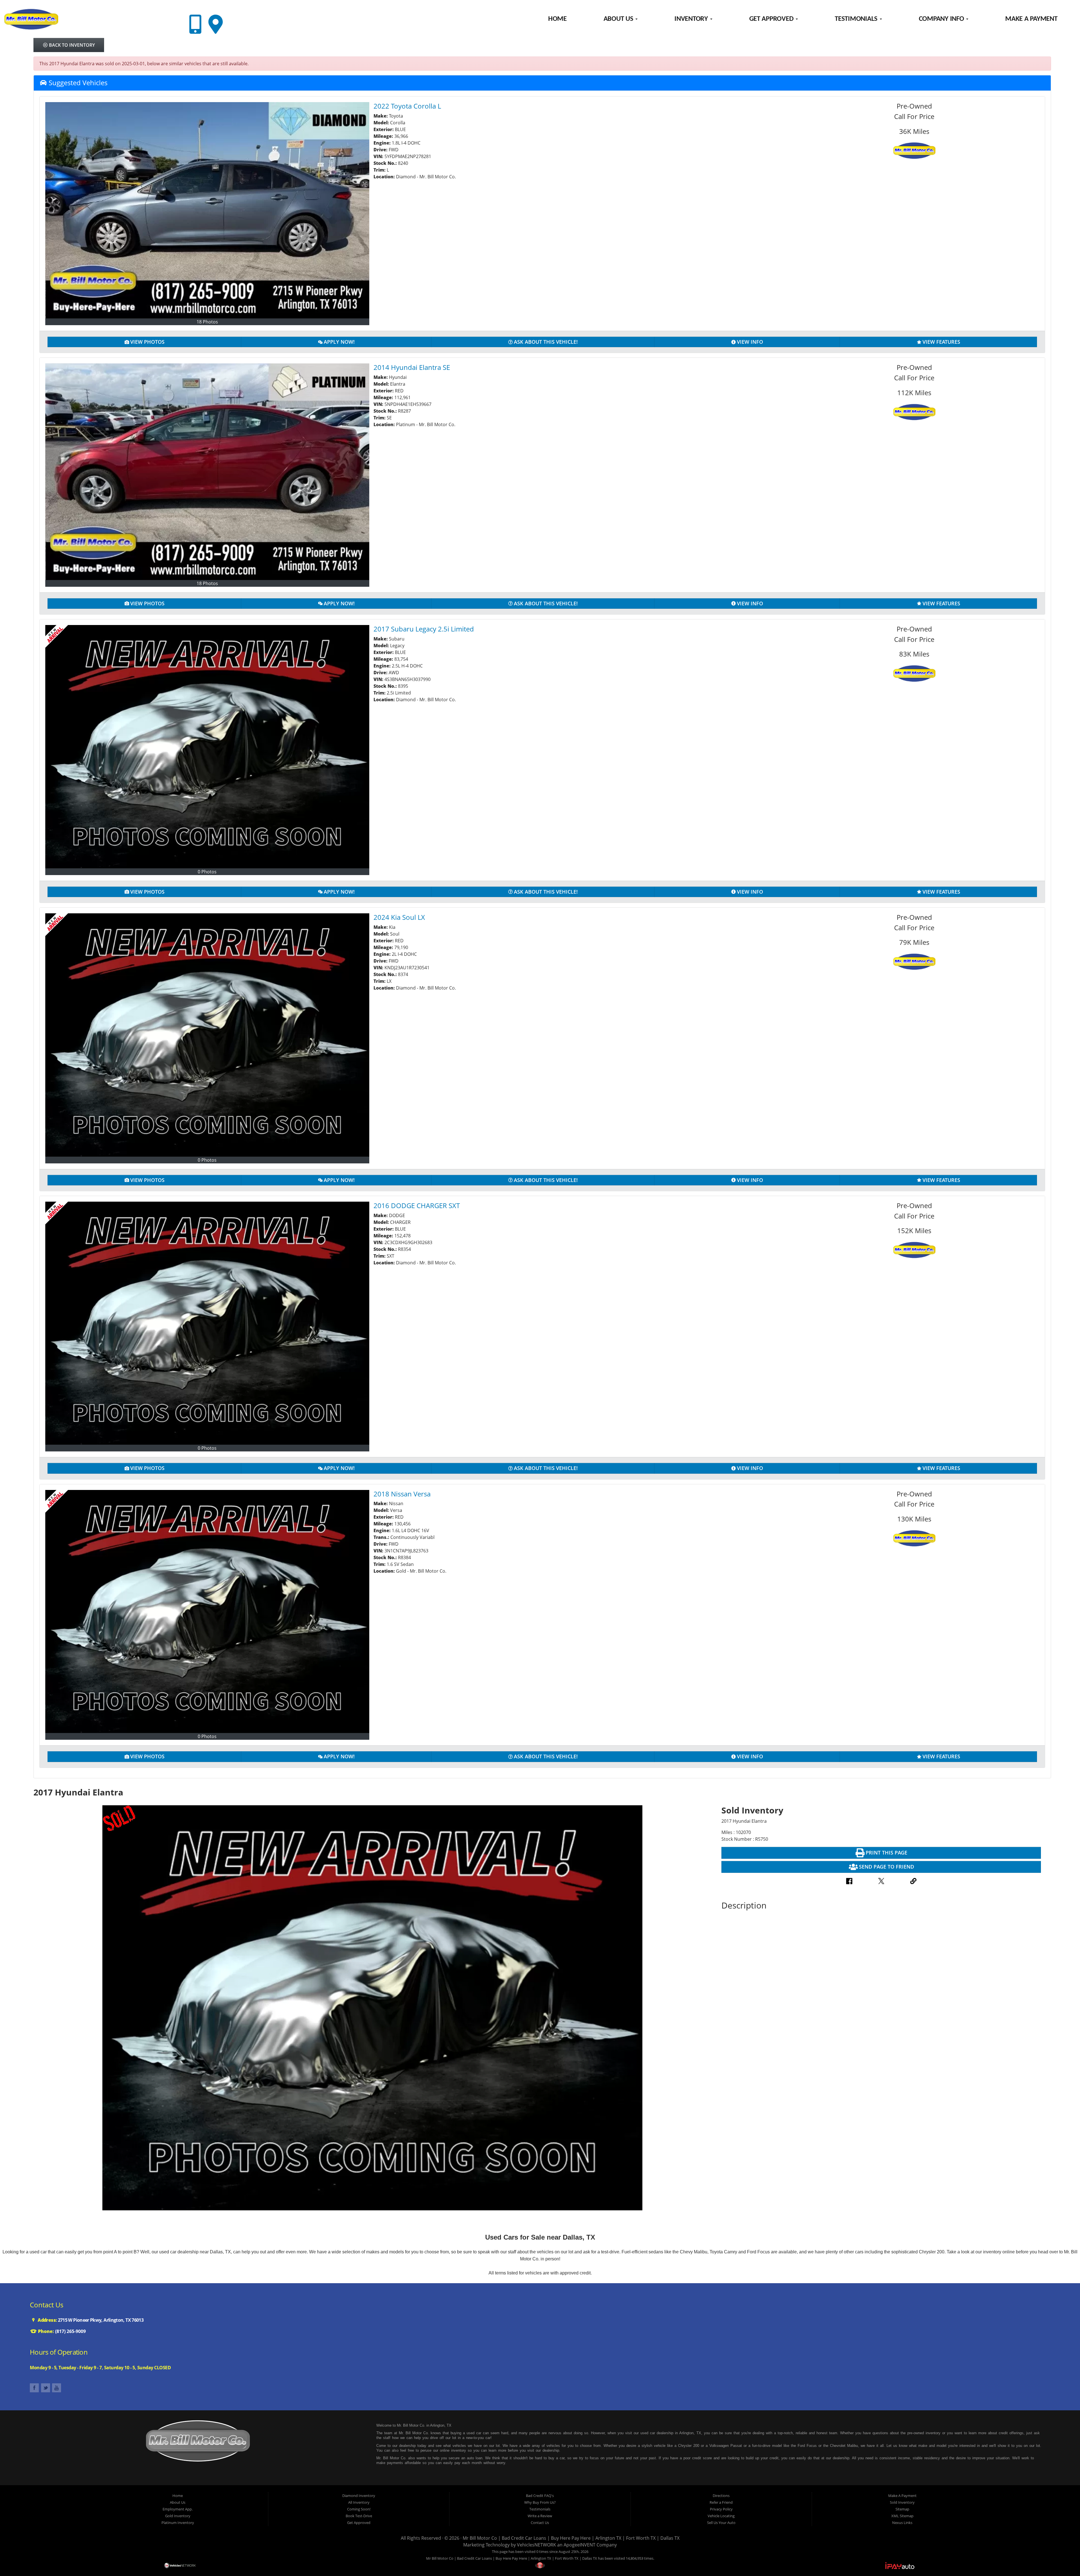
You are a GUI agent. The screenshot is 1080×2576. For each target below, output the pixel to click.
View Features (941, 342)
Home (557, 19)
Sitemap (902, 2509)
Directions (721, 2496)
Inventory (692, 19)
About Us (619, 19)
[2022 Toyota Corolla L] (207, 210)
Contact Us (540, 2523)
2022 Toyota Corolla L (407, 106)
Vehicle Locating (721, 2516)
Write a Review (540, 2516)
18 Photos (207, 322)
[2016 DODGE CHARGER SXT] (207, 1323)
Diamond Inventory (359, 2496)
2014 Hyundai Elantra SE (412, 367)
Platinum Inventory (178, 2523)
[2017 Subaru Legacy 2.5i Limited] (207, 747)
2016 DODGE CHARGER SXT (417, 1205)
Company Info (942, 19)
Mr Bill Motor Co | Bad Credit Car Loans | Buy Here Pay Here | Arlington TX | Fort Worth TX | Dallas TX (571, 2538)
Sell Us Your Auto (721, 2523)
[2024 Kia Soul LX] (207, 1035)
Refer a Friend (721, 2502)
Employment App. (178, 2509)
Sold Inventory (902, 2502)
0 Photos (207, 872)
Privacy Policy (721, 2509)
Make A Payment (1031, 19)
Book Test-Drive (359, 2516)
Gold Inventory (178, 2516)
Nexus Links (902, 2523)
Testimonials (857, 19)
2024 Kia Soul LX (399, 917)
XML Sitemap (902, 2516)
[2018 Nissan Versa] (207, 1612)
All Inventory (359, 2502)
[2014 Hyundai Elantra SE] (207, 472)
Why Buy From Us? (540, 2502)
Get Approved (772, 19)
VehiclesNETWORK (536, 2545)
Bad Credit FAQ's (540, 2496)
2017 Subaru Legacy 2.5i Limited (424, 629)
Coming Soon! (359, 2509)
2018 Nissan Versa (402, 1494)
